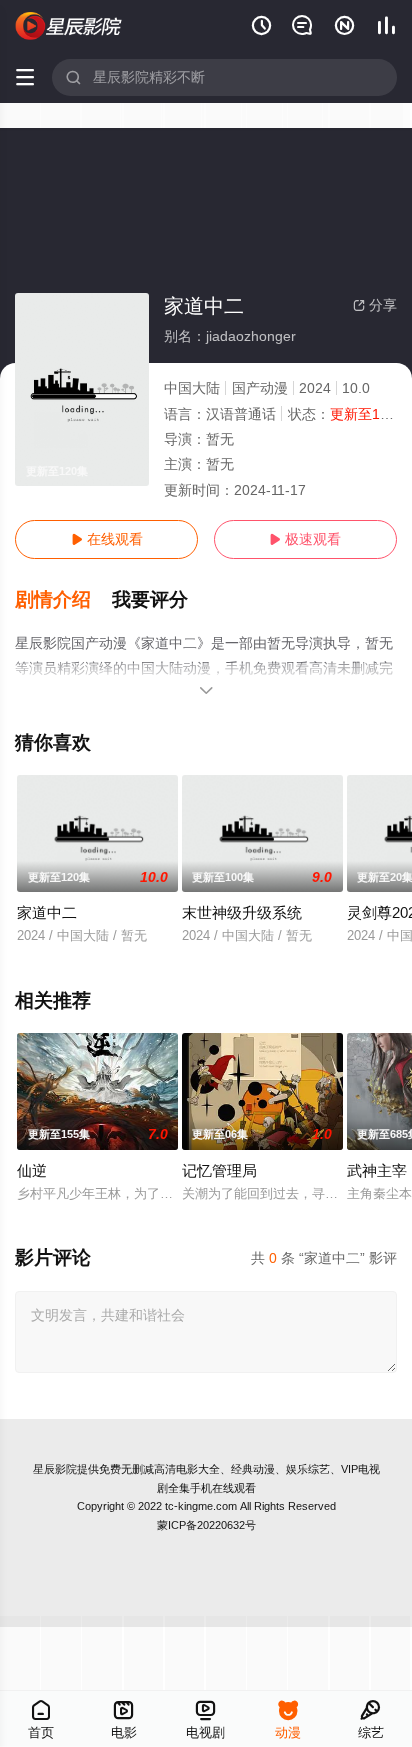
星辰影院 (55, 1469)
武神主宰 (377, 1170)
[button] (63, 600)
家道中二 (47, 912)
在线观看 (107, 539)
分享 (375, 305)
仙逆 (32, 1170)
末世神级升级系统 (242, 912)
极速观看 (305, 539)
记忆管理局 (219, 1170)
